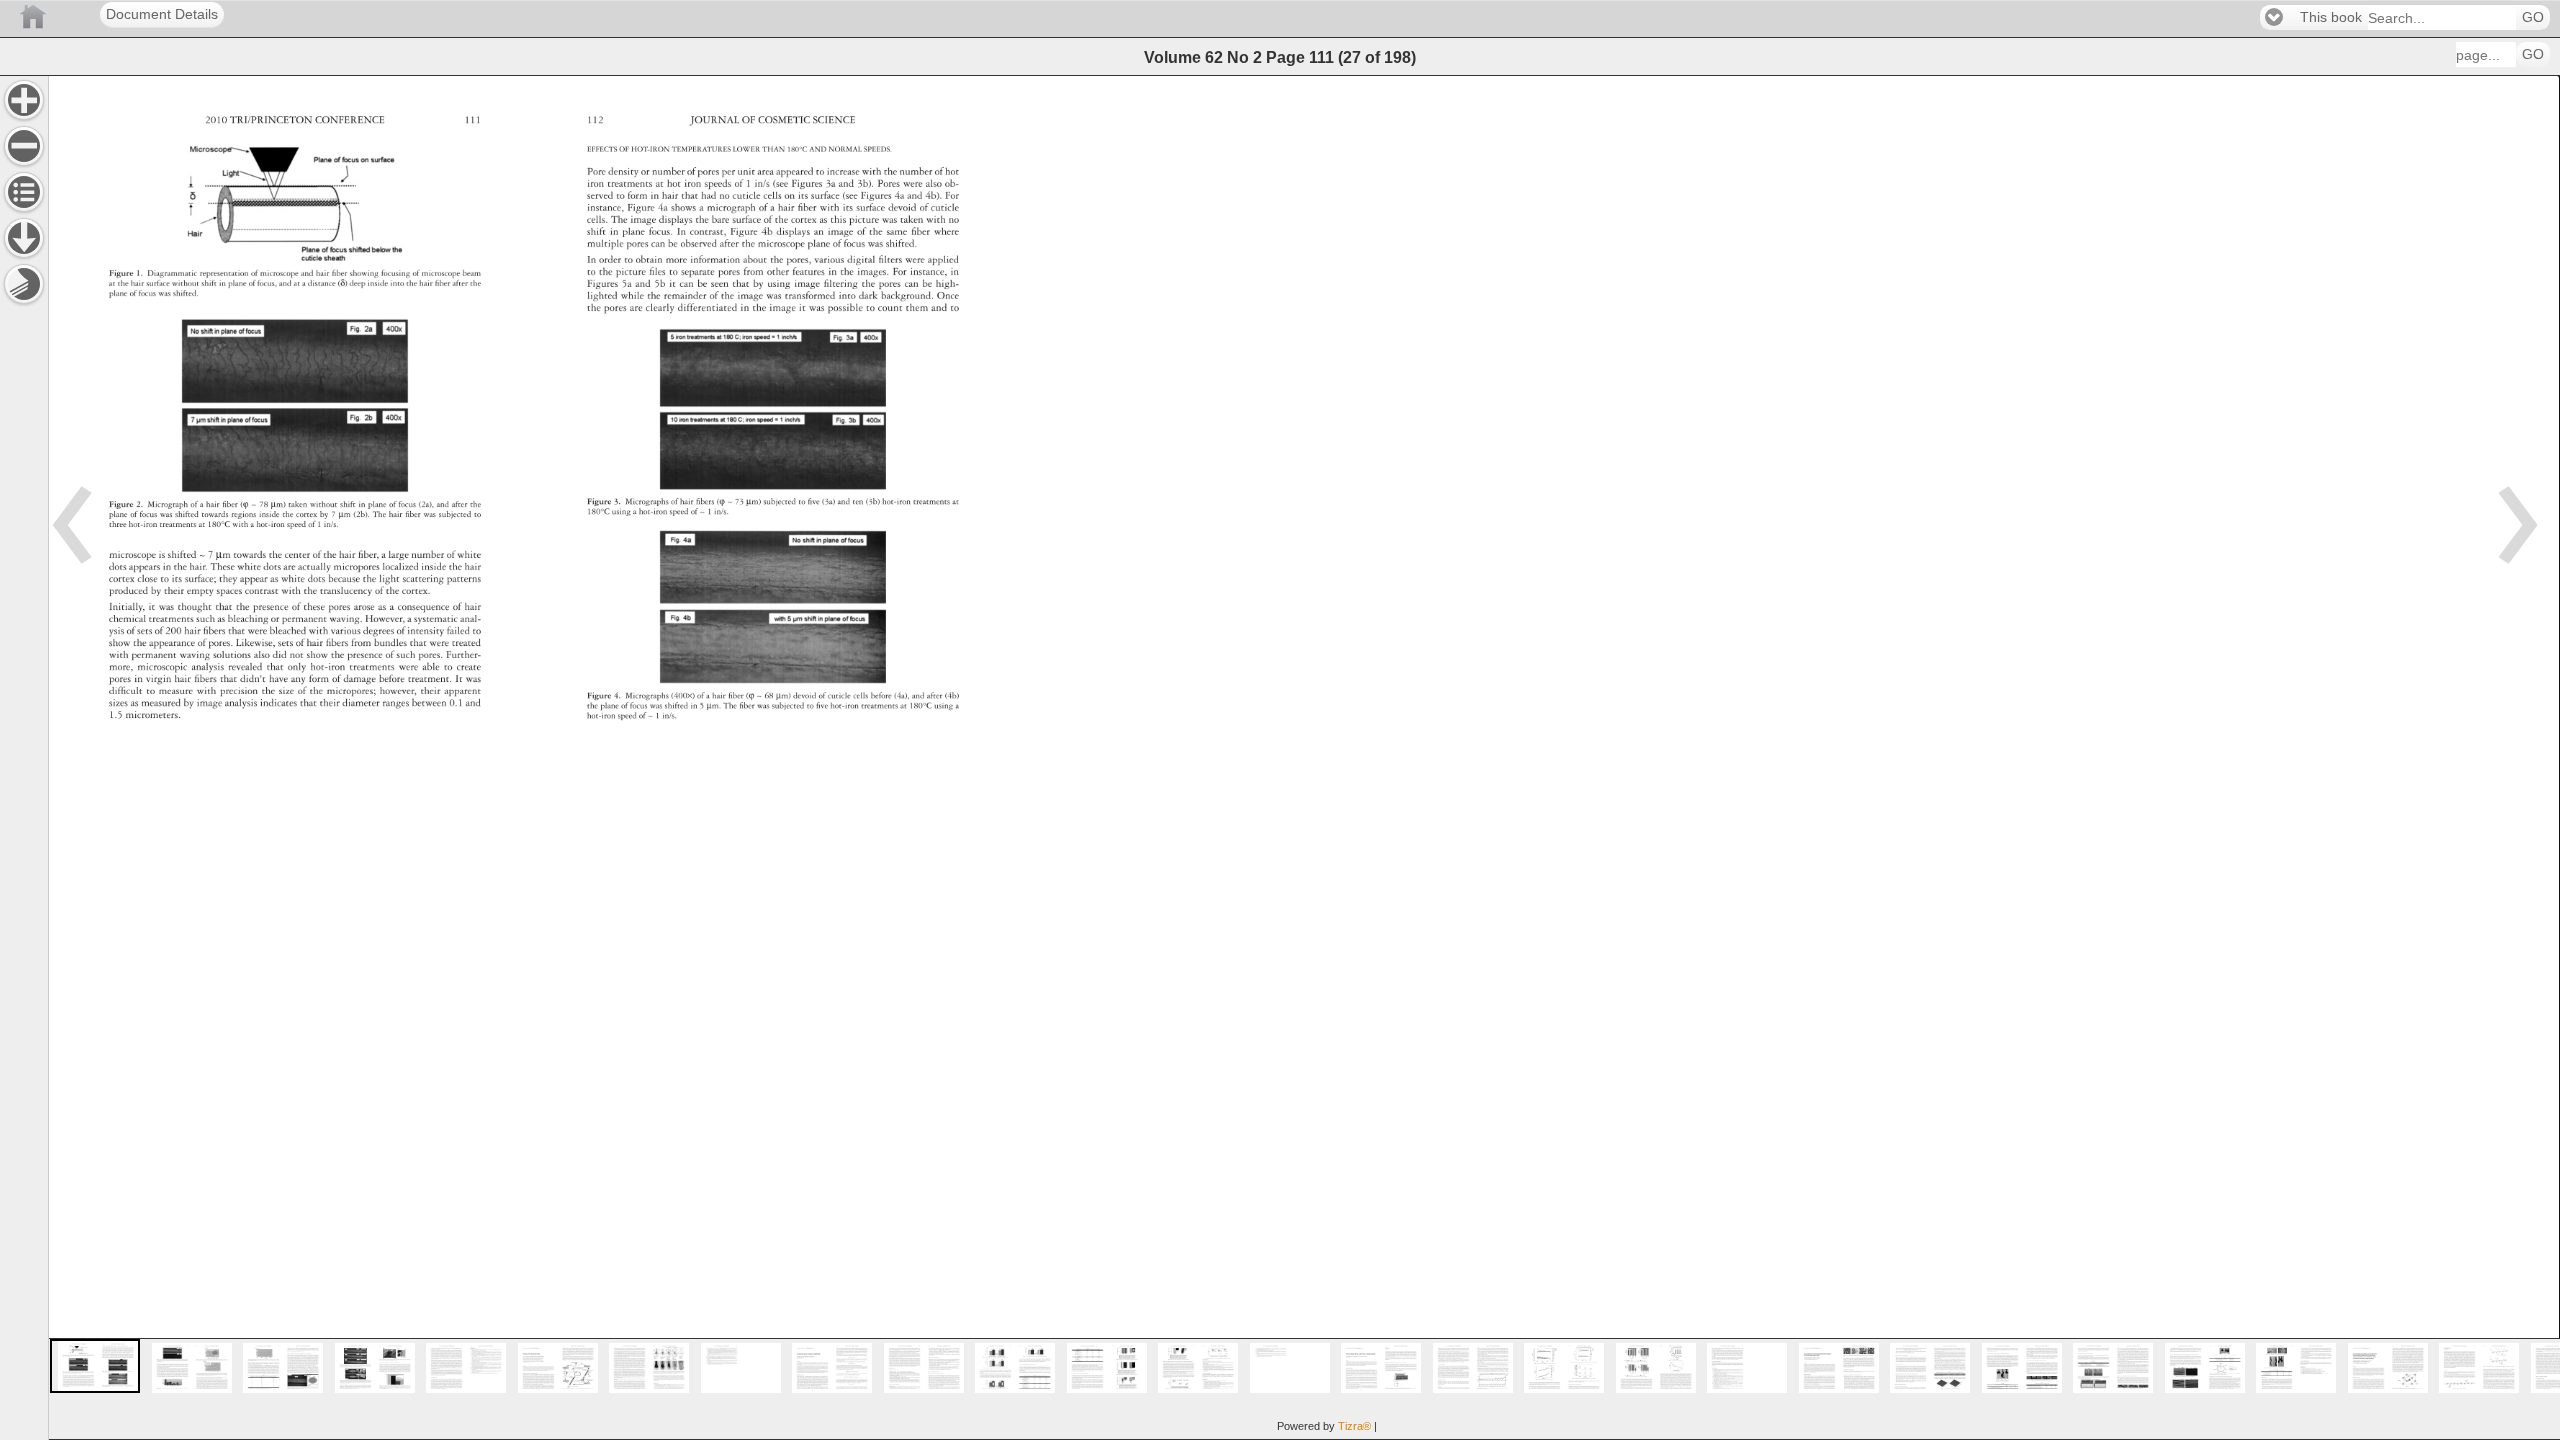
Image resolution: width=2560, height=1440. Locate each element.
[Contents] (24, 192)
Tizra (1354, 1426)
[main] (1304, 757)
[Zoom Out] (24, 146)
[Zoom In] (24, 100)
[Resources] (24, 238)
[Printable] (24, 284)
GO (2533, 17)
